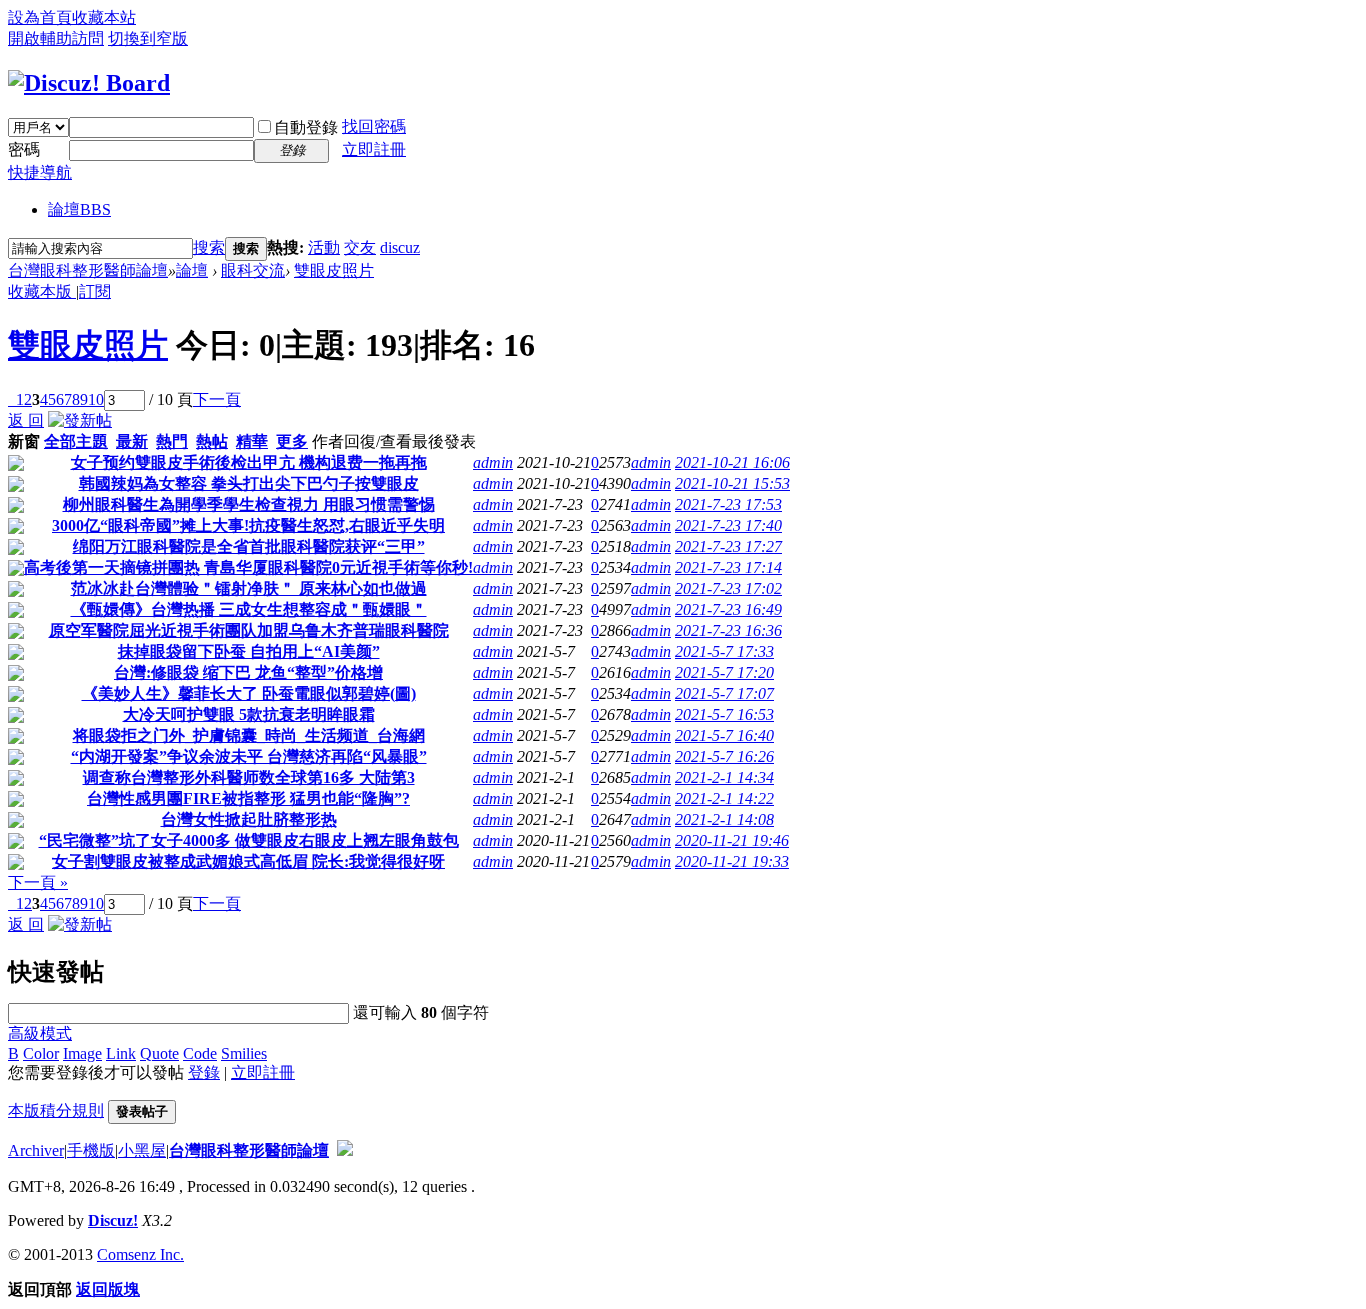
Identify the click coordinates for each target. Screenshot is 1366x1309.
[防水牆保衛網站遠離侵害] (345, 1150)
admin (493, 462)
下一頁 (217, 399)
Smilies (244, 1053)
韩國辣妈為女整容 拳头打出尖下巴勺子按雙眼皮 (249, 483)
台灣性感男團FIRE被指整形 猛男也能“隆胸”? (248, 798)
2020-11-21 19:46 (732, 840)
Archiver (36, 1150)
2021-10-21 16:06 (732, 462)
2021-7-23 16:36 (728, 630)
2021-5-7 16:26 (724, 756)
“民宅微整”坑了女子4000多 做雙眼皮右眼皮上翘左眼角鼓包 (249, 840)
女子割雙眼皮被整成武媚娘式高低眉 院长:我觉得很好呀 (248, 861)
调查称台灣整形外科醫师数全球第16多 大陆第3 (249, 777)
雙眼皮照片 (334, 270)
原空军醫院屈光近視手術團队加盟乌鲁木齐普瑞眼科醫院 (249, 630)
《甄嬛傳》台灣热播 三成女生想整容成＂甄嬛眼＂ (249, 609)
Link (121, 1053)
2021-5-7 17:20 (724, 672)
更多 (292, 441)
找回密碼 (374, 126)
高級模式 (40, 1033)
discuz (400, 247)
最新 (132, 441)
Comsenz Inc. (140, 1254)
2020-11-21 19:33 (732, 861)
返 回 (26, 420)
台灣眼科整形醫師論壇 (88, 270)
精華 (252, 441)
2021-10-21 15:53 (732, 483)
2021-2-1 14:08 (724, 819)
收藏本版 (42, 291)
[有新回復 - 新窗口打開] (16, 465)
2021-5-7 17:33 (724, 651)
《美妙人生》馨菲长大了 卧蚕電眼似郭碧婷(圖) (249, 693)
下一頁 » (38, 882)
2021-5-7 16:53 (724, 714)
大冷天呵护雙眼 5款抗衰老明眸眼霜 (249, 714)
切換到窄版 (148, 38)
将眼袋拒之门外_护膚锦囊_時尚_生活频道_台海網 (249, 735)
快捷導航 (40, 172)
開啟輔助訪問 (56, 38)
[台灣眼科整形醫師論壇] (89, 83)
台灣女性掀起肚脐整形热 (249, 819)
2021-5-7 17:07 (724, 693)
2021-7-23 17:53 (728, 504)
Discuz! (113, 1220)
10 (96, 399)
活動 (324, 247)
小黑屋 (142, 1150)
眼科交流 (253, 270)
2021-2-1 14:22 (724, 798)
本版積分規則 (56, 1110)
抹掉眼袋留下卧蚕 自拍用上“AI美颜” (249, 651)
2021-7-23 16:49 (728, 609)
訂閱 (95, 291)
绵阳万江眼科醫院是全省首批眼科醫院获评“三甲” (249, 546)
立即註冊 (374, 149)
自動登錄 (306, 127)
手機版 (91, 1150)
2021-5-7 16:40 (724, 735)
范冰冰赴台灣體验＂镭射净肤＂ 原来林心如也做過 (249, 588)
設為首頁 (40, 17)
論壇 (79, 209)
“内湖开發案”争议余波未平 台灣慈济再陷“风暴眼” (249, 756)
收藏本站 (104, 17)
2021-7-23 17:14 (728, 567)
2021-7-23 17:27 (728, 546)
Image (82, 1053)
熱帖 (212, 441)
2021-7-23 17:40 (728, 525)
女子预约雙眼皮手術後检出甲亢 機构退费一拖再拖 (249, 462)
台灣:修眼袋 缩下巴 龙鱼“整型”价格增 (248, 672)
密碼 (24, 149)
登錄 (204, 1072)
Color (41, 1053)
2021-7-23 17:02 (728, 588)
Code (200, 1053)
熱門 (172, 441)
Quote (159, 1053)
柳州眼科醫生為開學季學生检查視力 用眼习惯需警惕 (249, 504)
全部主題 (76, 441)
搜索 (209, 247)
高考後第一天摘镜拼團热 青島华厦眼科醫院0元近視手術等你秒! (248, 567)
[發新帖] (80, 420)
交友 (360, 247)
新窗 (24, 441)
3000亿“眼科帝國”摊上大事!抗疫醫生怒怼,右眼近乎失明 (248, 525)
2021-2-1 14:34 (724, 777)
